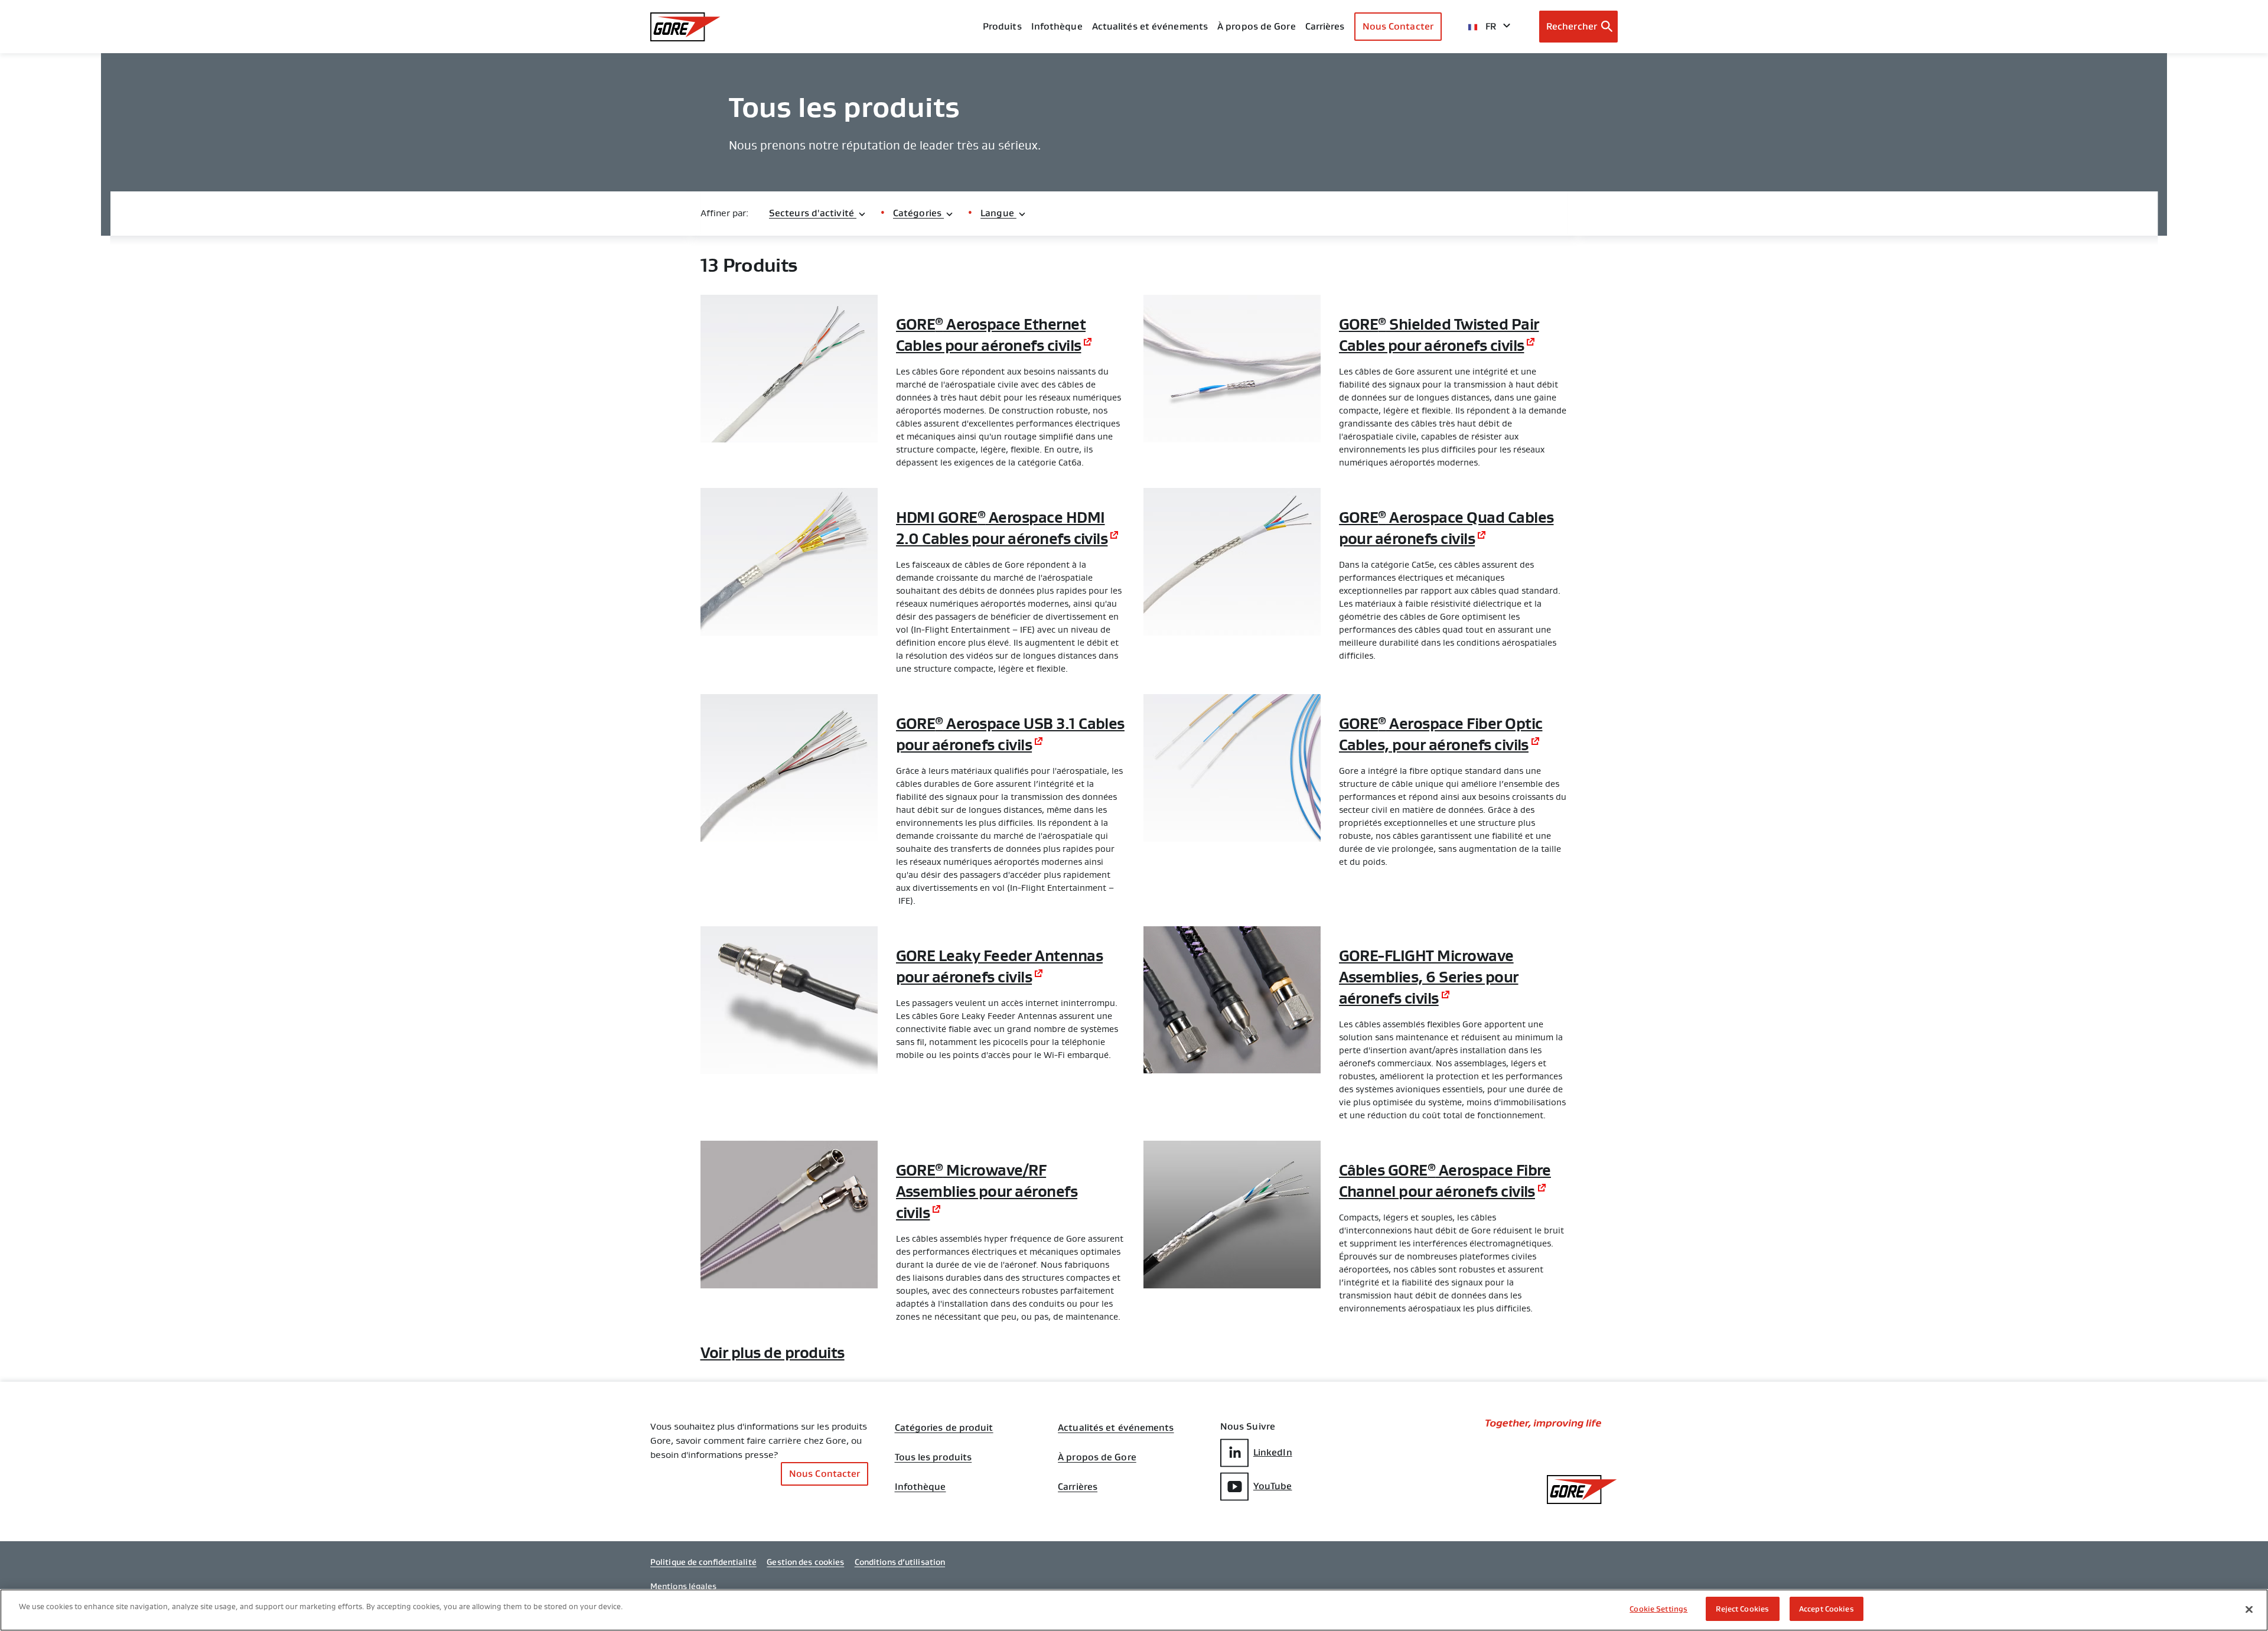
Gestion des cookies (805, 1562)
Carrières (1078, 1487)
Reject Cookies (1742, 1609)
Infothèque (920, 1487)
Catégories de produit (944, 1428)
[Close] (2249, 1609)
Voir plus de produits (773, 1353)
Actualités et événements (1150, 26)
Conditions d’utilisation (900, 1562)
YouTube (1273, 1486)
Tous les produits (933, 1457)
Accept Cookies (1827, 1609)
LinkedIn (1273, 1452)
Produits (1002, 26)
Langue (998, 213)
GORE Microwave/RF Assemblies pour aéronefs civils (987, 1191)
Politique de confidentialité (703, 1562)
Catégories (918, 213)
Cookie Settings (1658, 1609)
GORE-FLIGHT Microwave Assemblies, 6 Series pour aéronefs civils (1429, 977)
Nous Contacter (1398, 26)
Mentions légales (684, 1586)
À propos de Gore (1257, 26)
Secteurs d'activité (813, 213)
